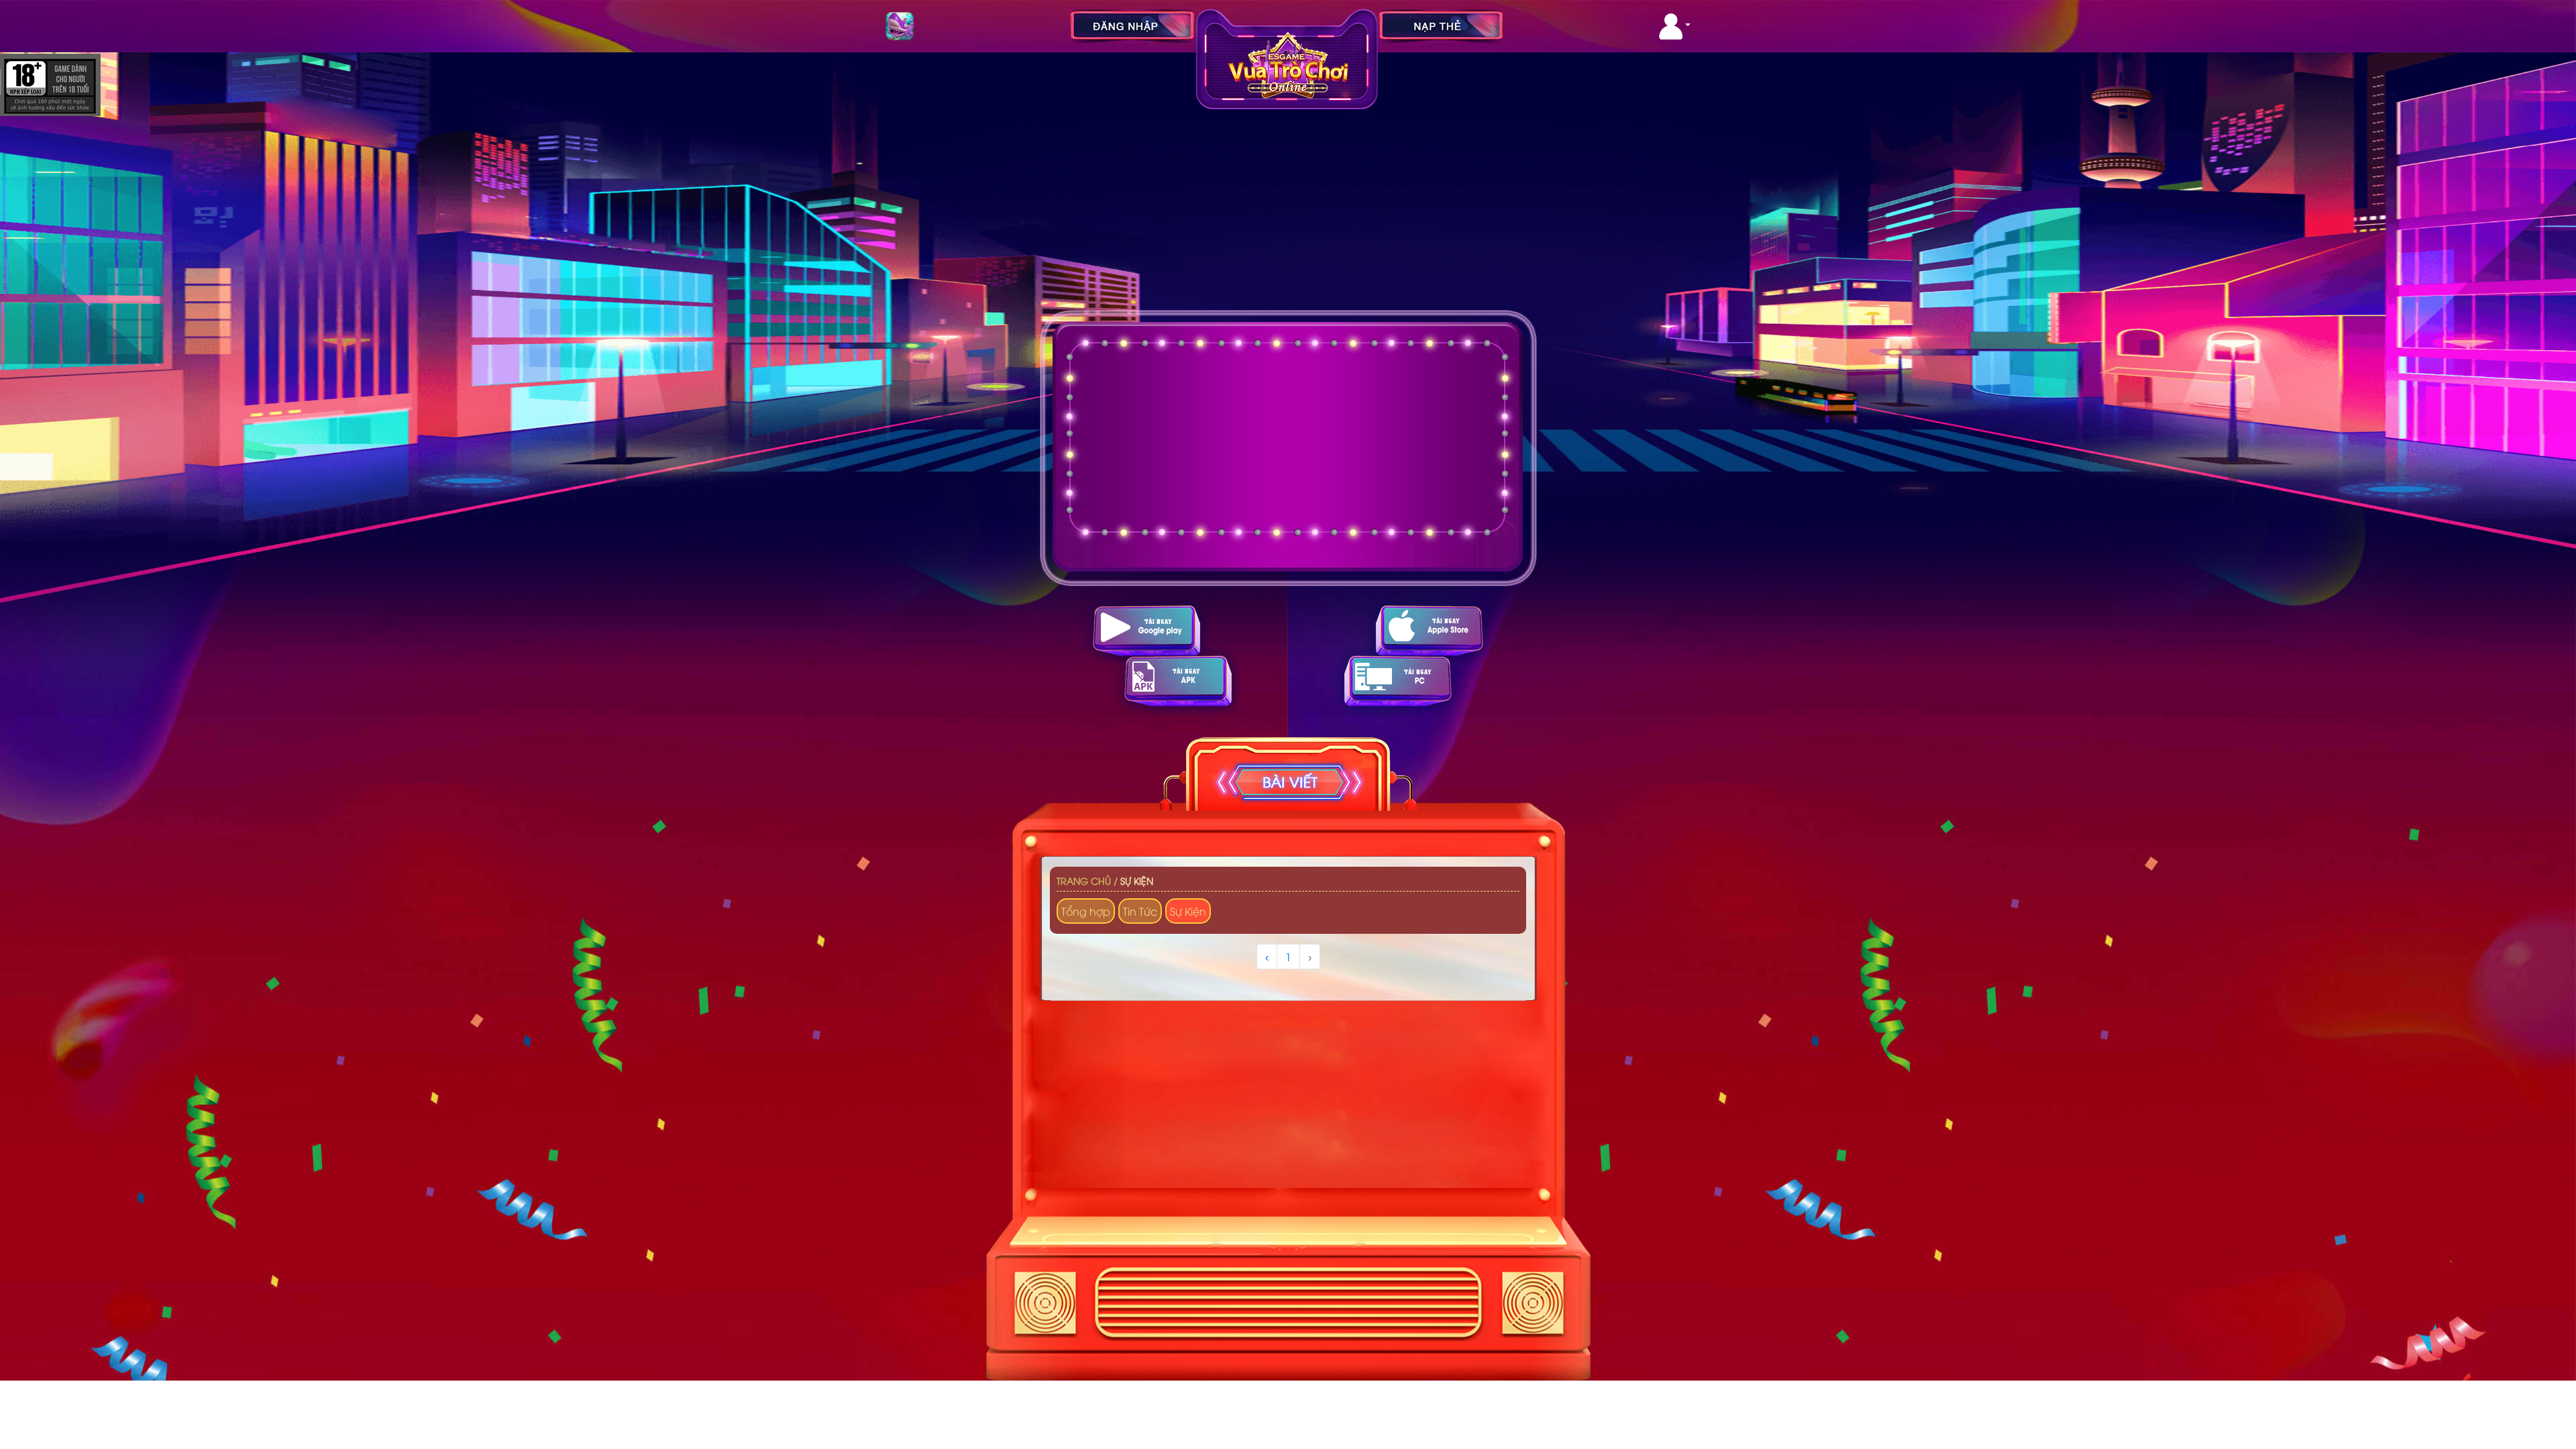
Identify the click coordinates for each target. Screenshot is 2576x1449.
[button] (1675, 26)
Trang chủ (1084, 880)
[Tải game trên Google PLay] (1146, 630)
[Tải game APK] (1178, 681)
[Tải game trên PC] (1398, 681)
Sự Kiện (1137, 880)
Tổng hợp (1086, 911)
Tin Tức (1140, 911)
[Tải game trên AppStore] (1430, 630)
